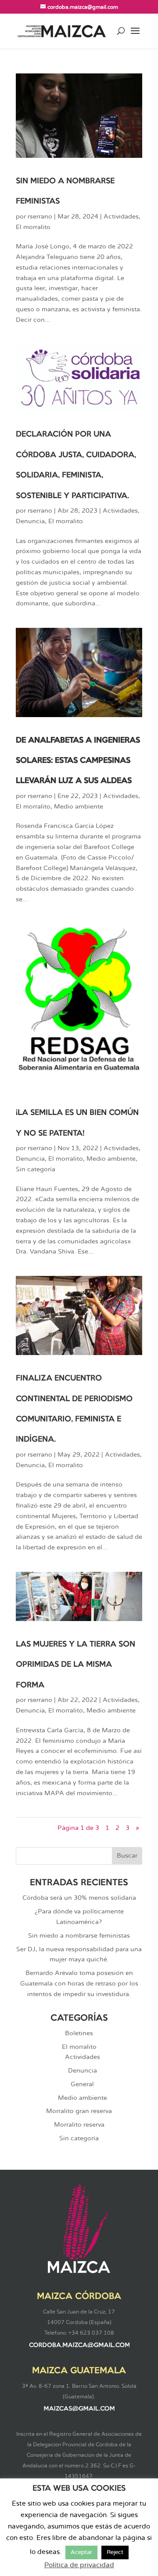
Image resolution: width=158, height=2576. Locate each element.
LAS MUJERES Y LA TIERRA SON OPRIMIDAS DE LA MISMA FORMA (75, 1665)
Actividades (121, 217)
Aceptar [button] (81, 2552)
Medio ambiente (79, 807)
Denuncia (30, 521)
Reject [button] (115, 2552)
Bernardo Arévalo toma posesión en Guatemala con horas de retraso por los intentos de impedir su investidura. (79, 1984)
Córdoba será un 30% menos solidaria (79, 1898)
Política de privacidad (79, 2565)
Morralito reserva (79, 2125)
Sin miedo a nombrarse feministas (79, 1936)
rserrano (40, 217)
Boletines (79, 2033)
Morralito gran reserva (79, 2111)
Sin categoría (36, 1170)
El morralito (33, 227)
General (82, 2084)
